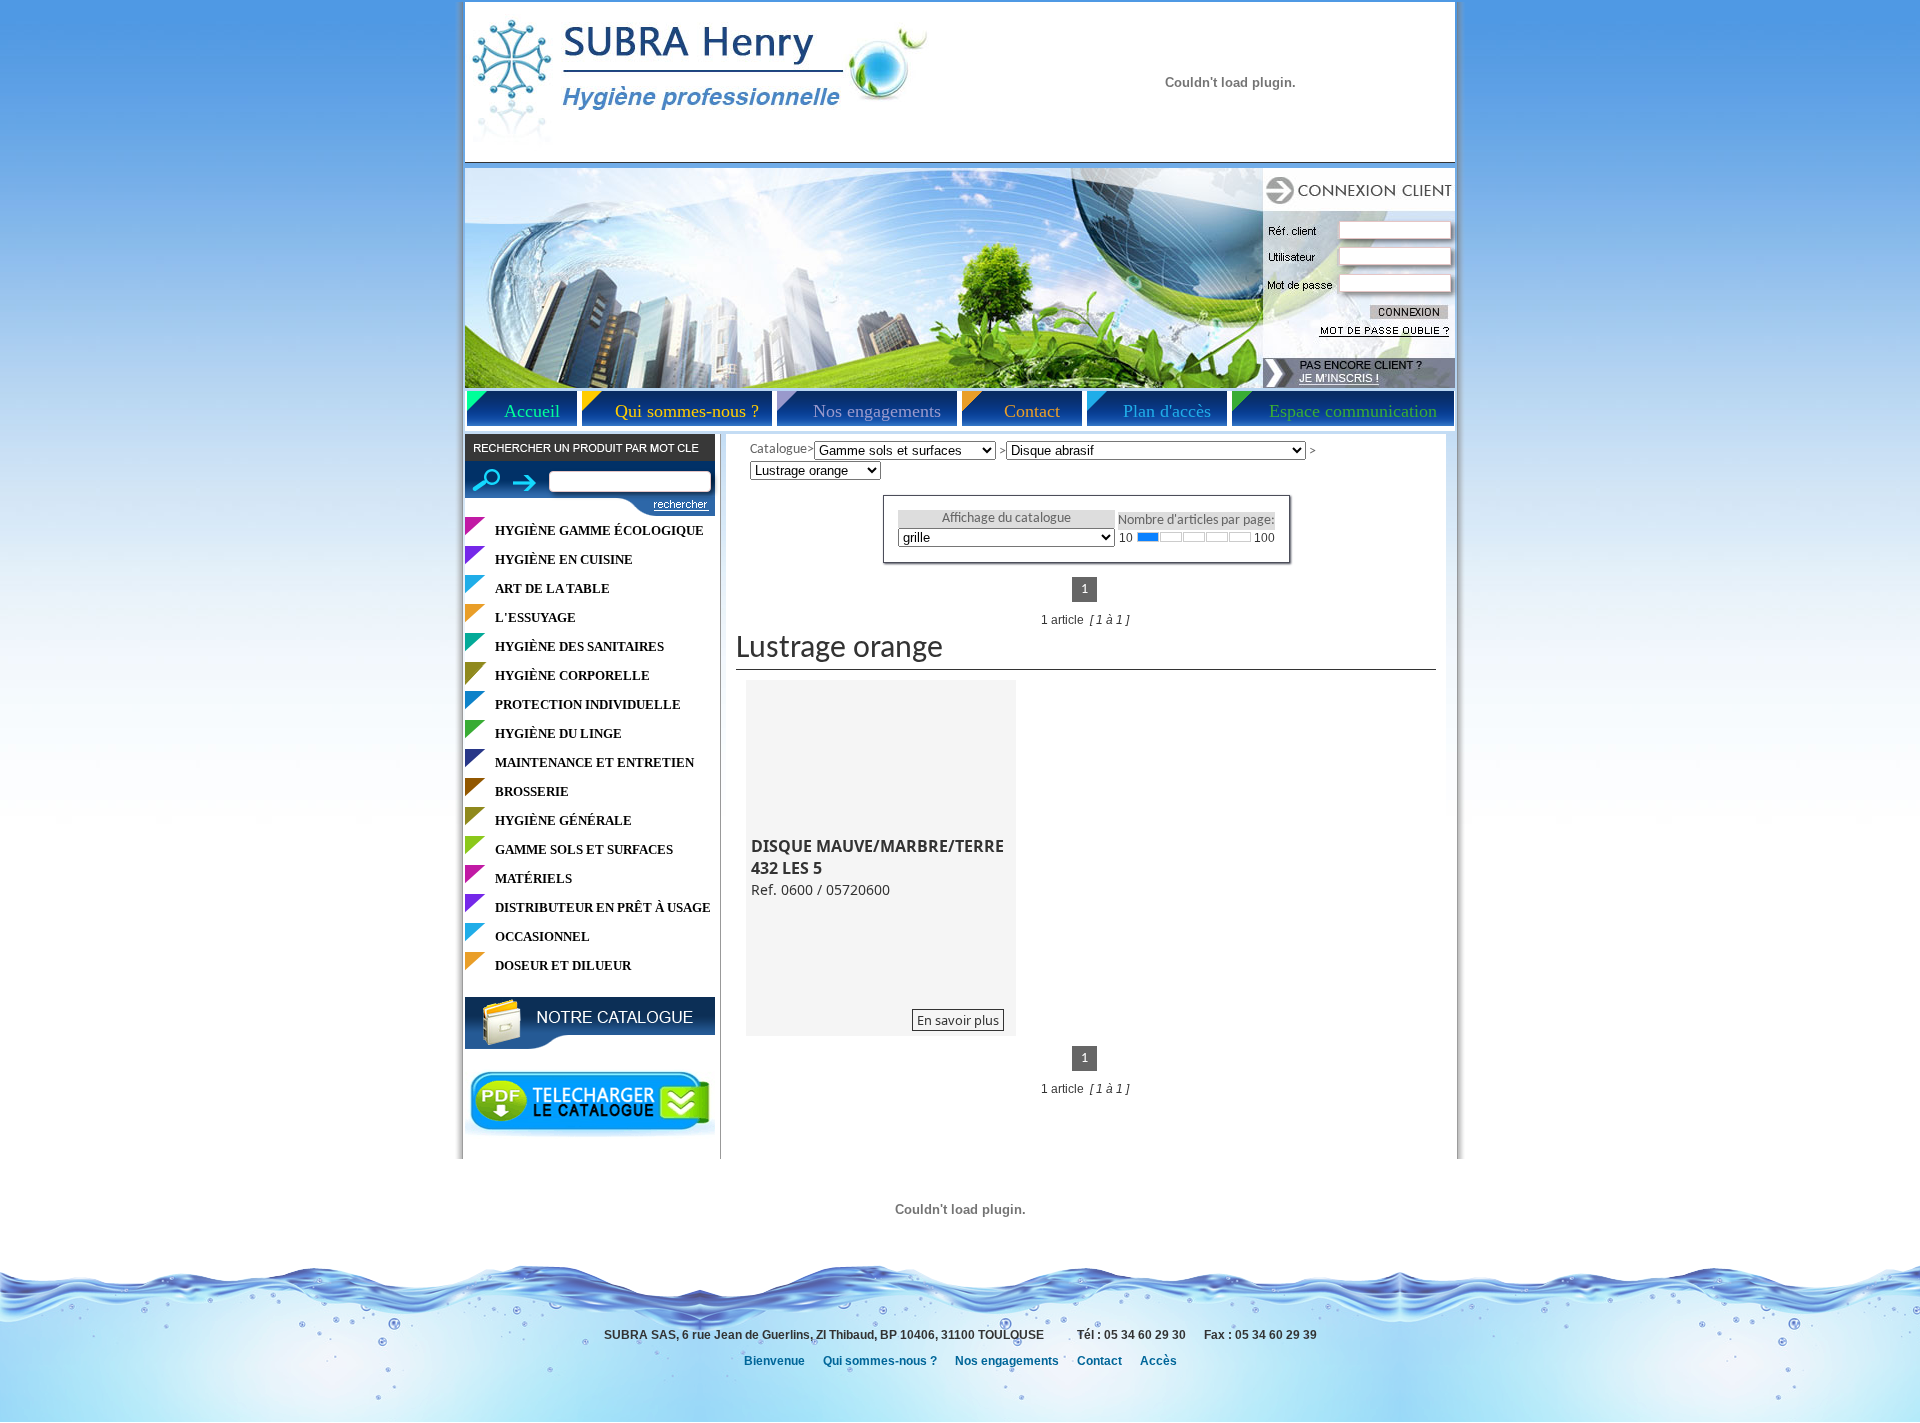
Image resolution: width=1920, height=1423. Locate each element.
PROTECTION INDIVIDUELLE (588, 704)
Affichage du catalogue (1006, 518)
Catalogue (778, 449)
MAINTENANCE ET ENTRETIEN (594, 762)
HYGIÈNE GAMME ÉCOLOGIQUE (599, 530)
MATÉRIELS (533, 878)
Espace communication (1353, 411)
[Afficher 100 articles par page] (1240, 537)
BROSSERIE (532, 791)
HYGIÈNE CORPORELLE (572, 675)
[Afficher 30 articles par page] (1194, 537)
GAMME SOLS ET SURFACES (584, 849)
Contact (1032, 411)
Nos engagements (877, 411)
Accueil (532, 411)
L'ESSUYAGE (535, 617)
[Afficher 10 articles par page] (1148, 537)
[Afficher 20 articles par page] (1171, 537)
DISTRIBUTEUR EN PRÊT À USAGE (603, 907)
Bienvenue (774, 1361)
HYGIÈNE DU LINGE (558, 733)
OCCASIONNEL (542, 936)
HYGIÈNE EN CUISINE (564, 559)
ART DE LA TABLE (552, 588)
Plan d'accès (1167, 411)
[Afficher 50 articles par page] (1217, 537)
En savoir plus (958, 1020)
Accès (1158, 1361)
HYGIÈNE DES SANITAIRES (579, 646)
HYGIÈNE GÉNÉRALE (563, 820)
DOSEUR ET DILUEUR (563, 965)
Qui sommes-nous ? (687, 411)
